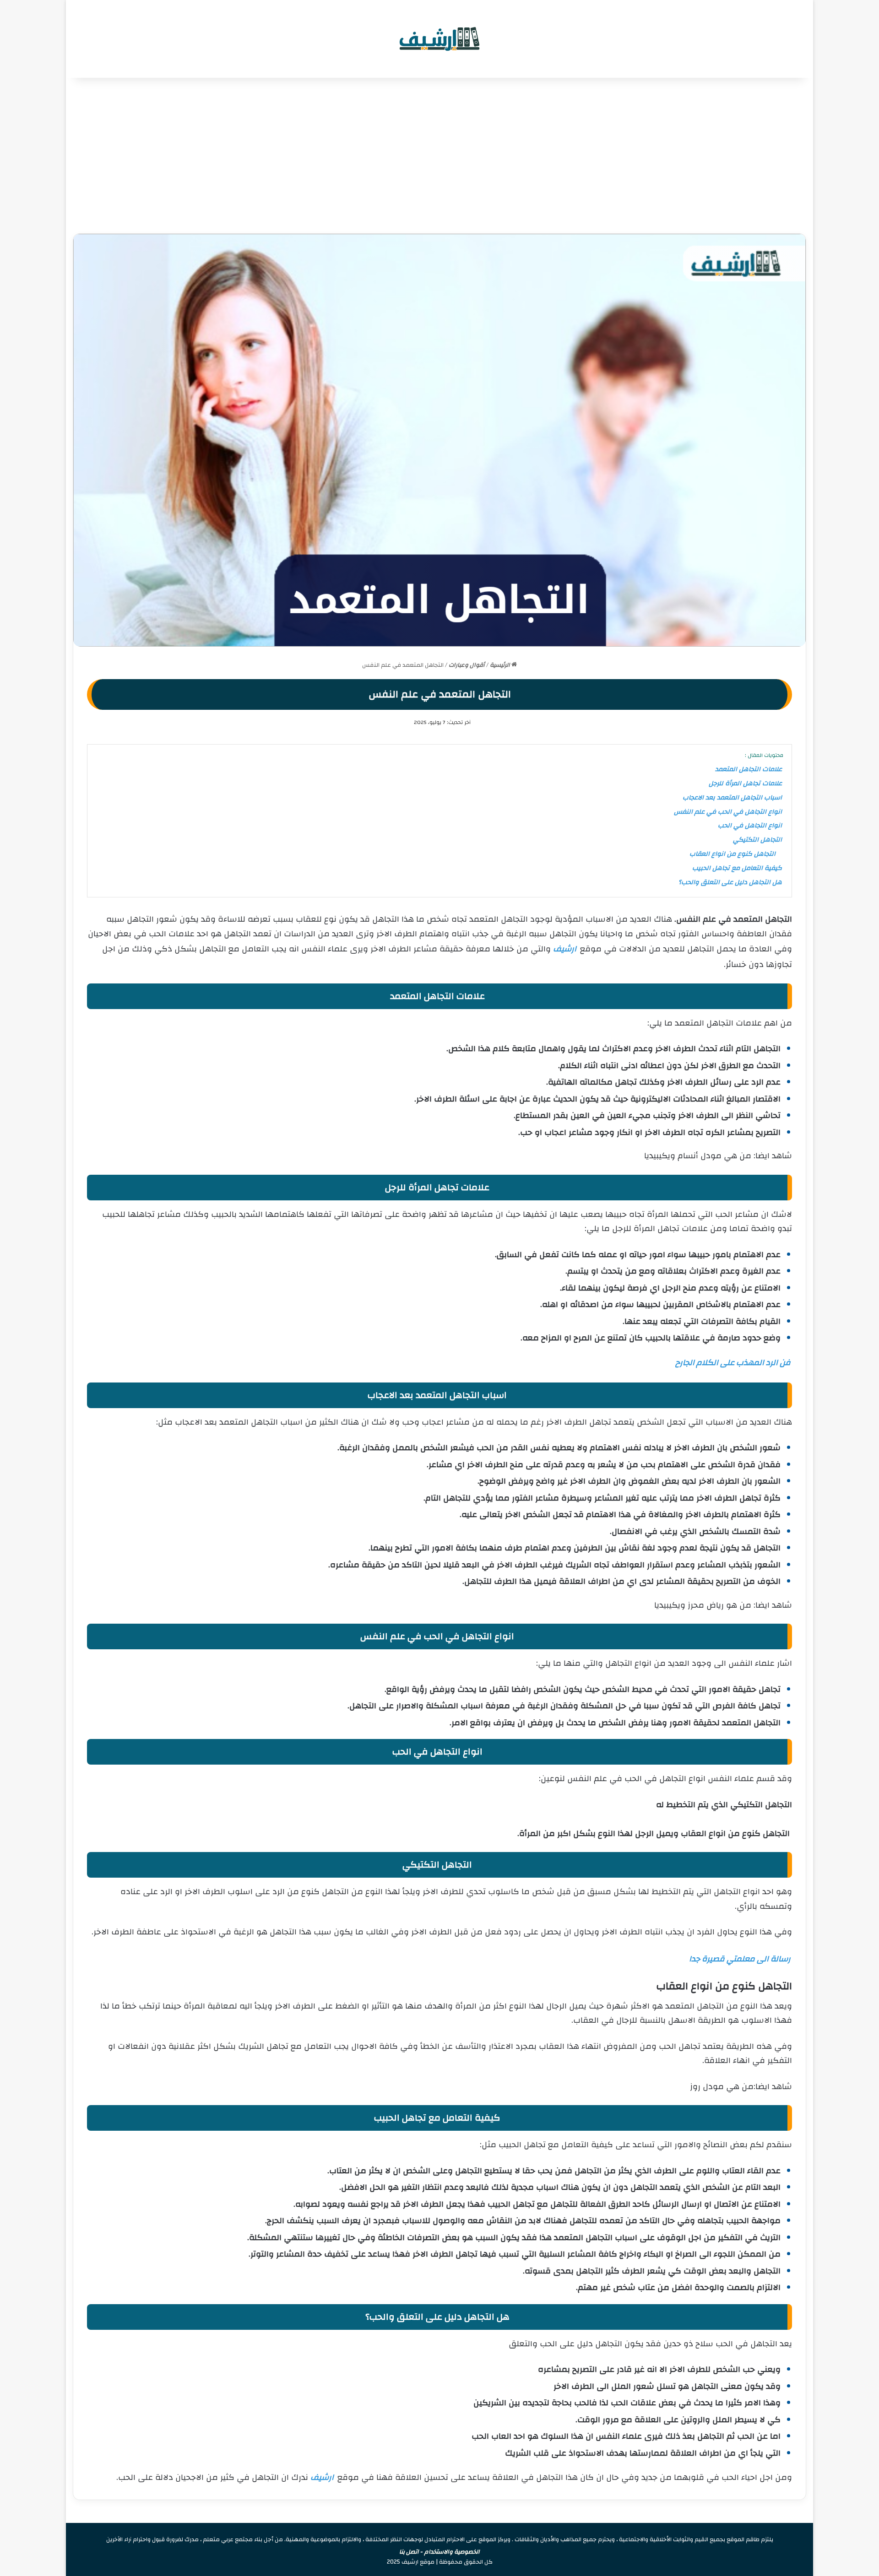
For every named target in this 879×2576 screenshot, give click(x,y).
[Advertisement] (439, 156)
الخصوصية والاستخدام (452, 2552)
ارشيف (565, 949)
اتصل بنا (409, 2552)
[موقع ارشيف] (439, 39)
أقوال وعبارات (467, 665)
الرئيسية (501, 665)
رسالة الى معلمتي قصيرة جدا (740, 1959)
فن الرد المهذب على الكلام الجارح (733, 1363)
